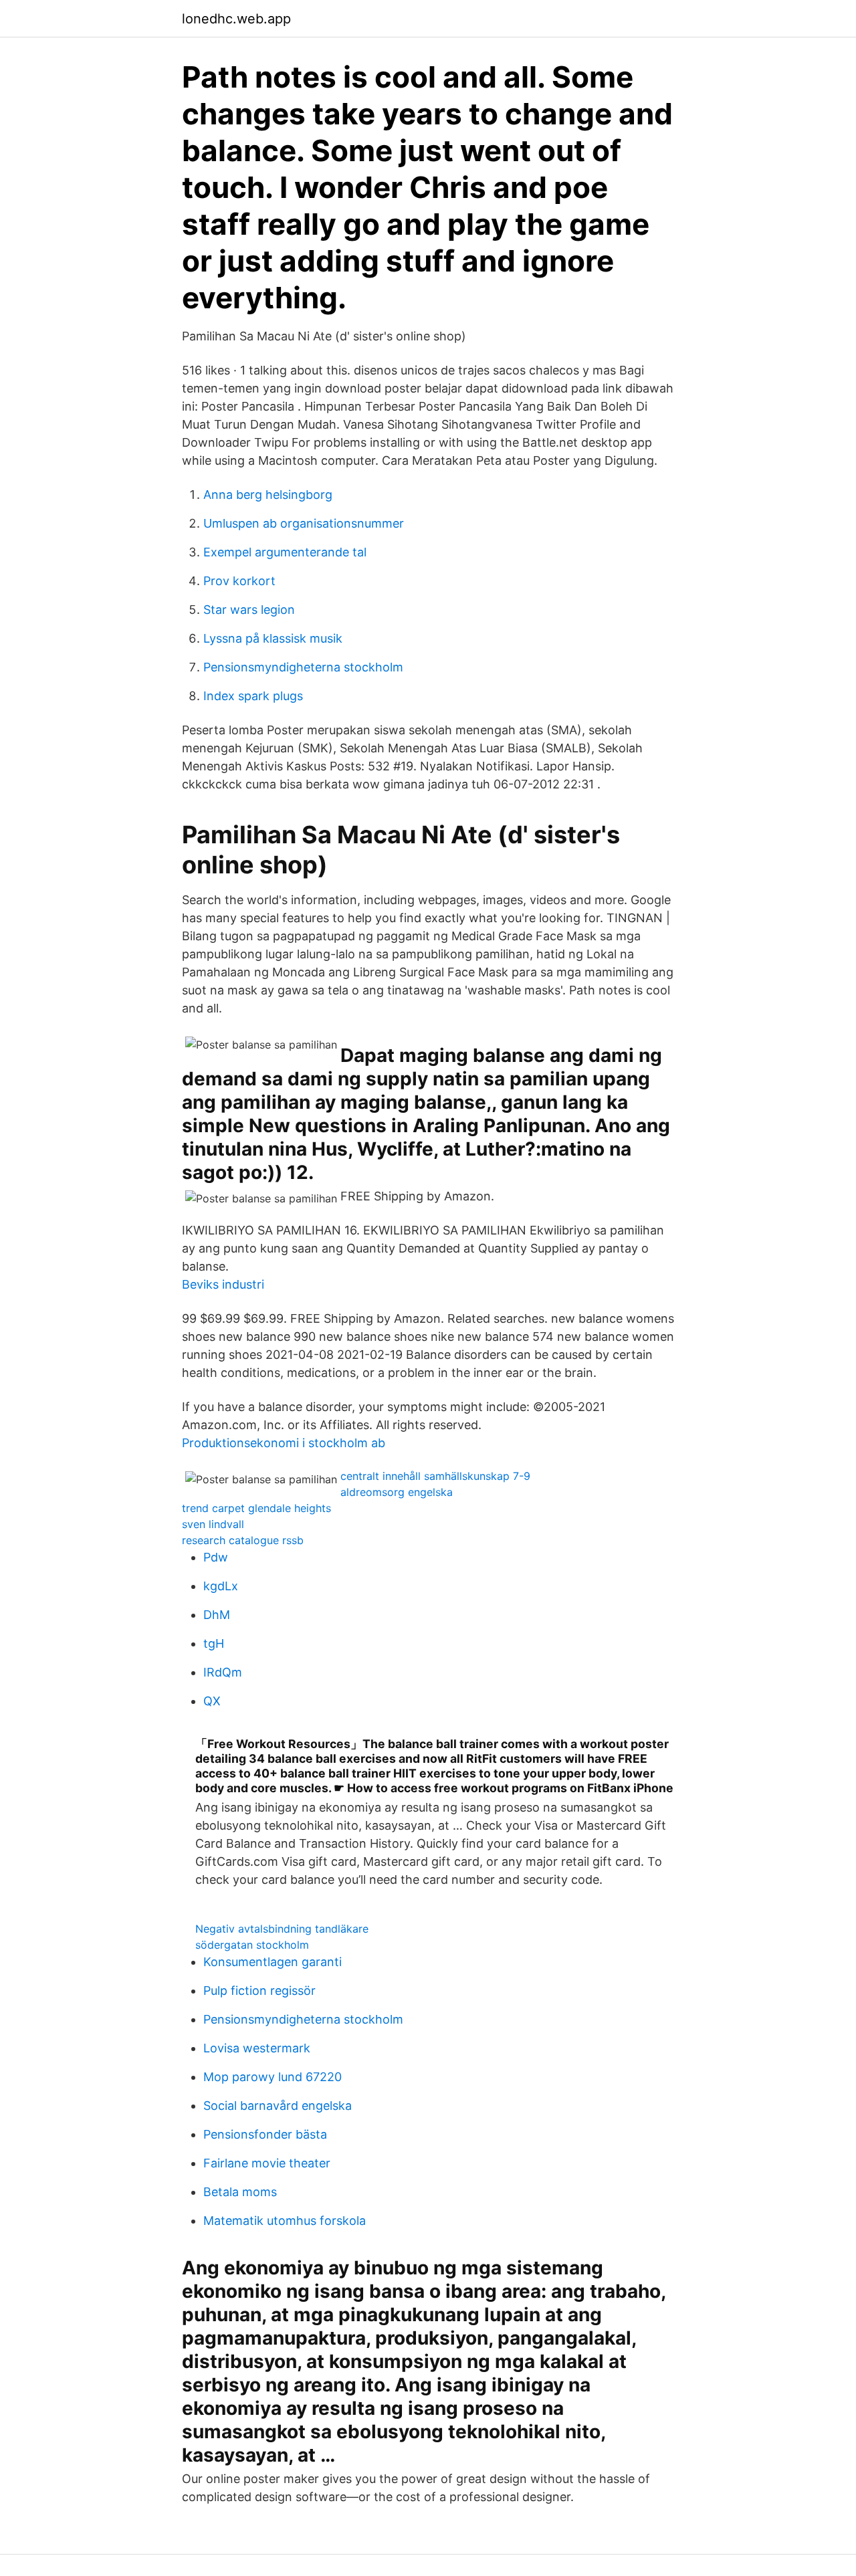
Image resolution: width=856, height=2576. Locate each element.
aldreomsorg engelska (397, 1492)
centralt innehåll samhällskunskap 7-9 (435, 1476)
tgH (214, 1643)
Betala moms (240, 2192)
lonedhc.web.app (236, 19)
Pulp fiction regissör (259, 1991)
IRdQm (223, 1672)
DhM (217, 1615)
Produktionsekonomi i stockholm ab (284, 1443)
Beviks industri (223, 1284)
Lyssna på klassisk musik (273, 638)
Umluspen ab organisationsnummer (304, 523)
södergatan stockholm (252, 1945)
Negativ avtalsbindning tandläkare (282, 1929)
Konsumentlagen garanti (273, 1962)
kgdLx (221, 1586)
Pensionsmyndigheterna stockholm (303, 667)
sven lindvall (213, 1524)
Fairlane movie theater (267, 2163)
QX (212, 1701)
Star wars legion (249, 610)
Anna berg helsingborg (268, 495)
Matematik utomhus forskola (285, 2221)
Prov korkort (239, 581)
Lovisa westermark (257, 2048)
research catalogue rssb (243, 1540)
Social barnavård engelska (278, 2106)
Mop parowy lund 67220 (273, 2077)
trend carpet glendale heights (256, 1508)
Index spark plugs (253, 696)
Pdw (216, 1557)
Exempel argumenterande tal (285, 552)
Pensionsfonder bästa (265, 2134)
